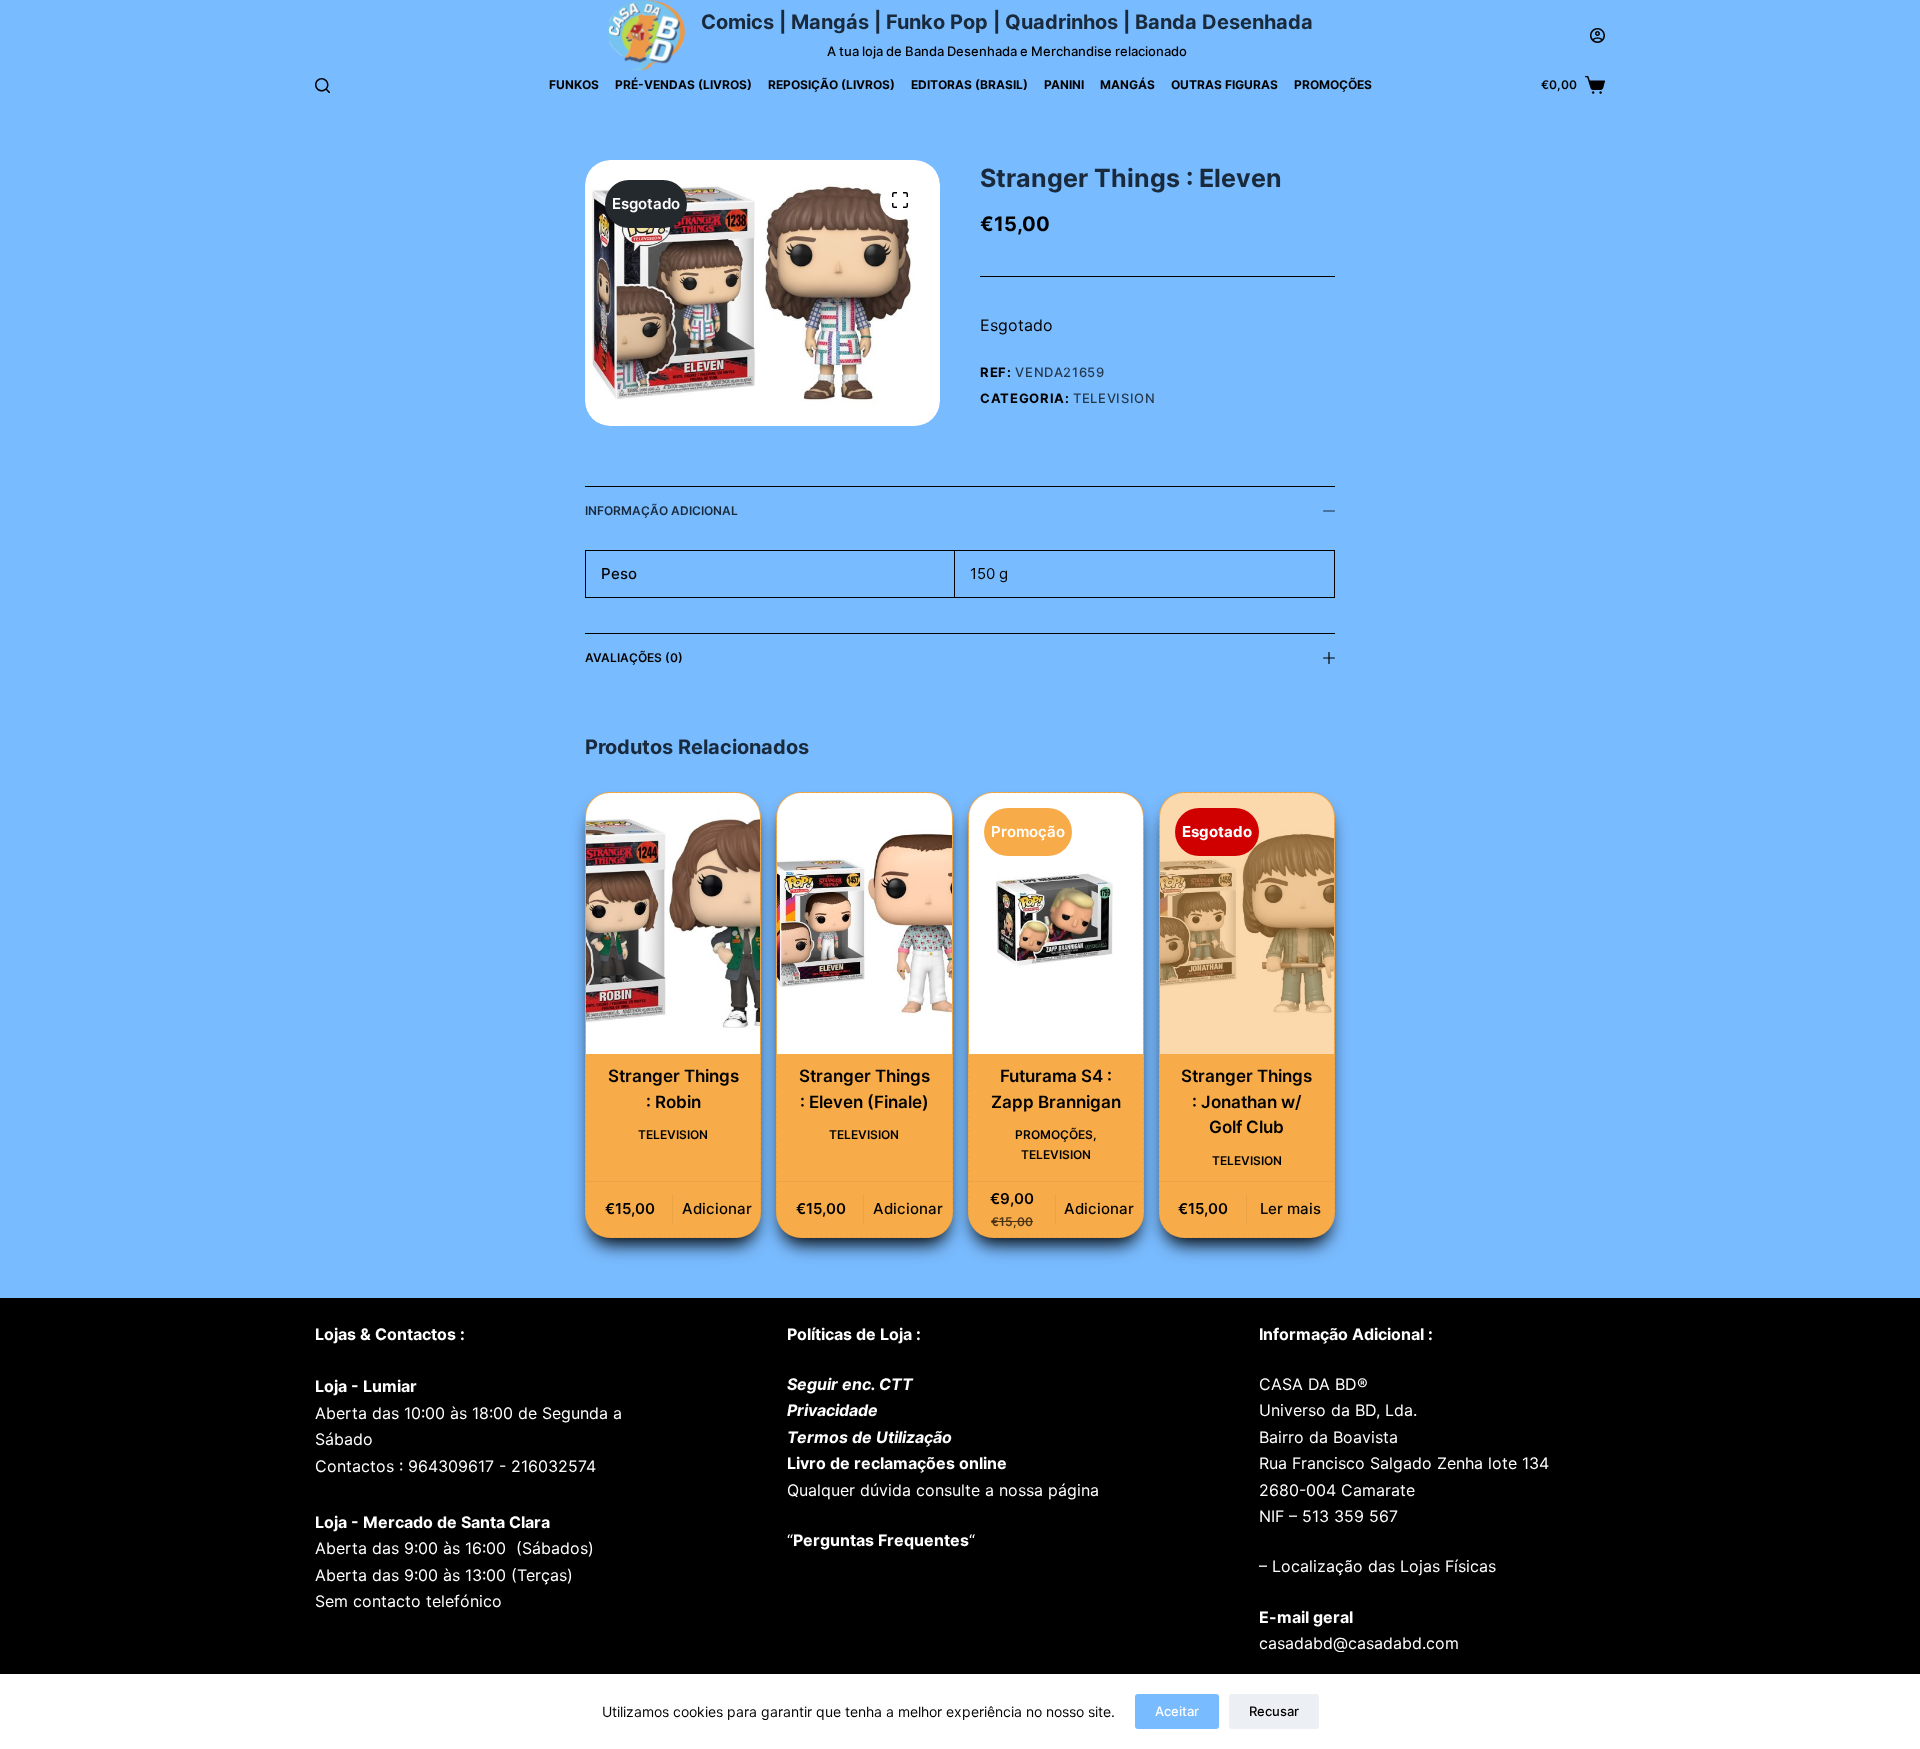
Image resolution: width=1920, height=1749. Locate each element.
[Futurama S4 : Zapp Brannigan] (1056, 923)
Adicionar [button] (717, 1208)
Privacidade (832, 1410)
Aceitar (1177, 1711)
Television (1114, 398)
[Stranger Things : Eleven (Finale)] (864, 923)
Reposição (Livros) (831, 84)
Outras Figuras (1224, 84)
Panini (1064, 84)
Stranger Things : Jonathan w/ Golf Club (1246, 1101)
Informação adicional (661, 510)
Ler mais (1290, 1208)
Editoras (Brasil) (969, 84)
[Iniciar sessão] (1597, 35)
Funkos (574, 84)
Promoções (1333, 84)
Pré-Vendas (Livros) (683, 84)
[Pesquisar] (322, 85)
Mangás (1127, 84)
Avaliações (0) (634, 657)
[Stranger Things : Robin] (673, 923)
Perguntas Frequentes (881, 1540)
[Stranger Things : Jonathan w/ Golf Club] (1247, 923)
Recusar (1274, 1711)
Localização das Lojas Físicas (1381, 1566)
